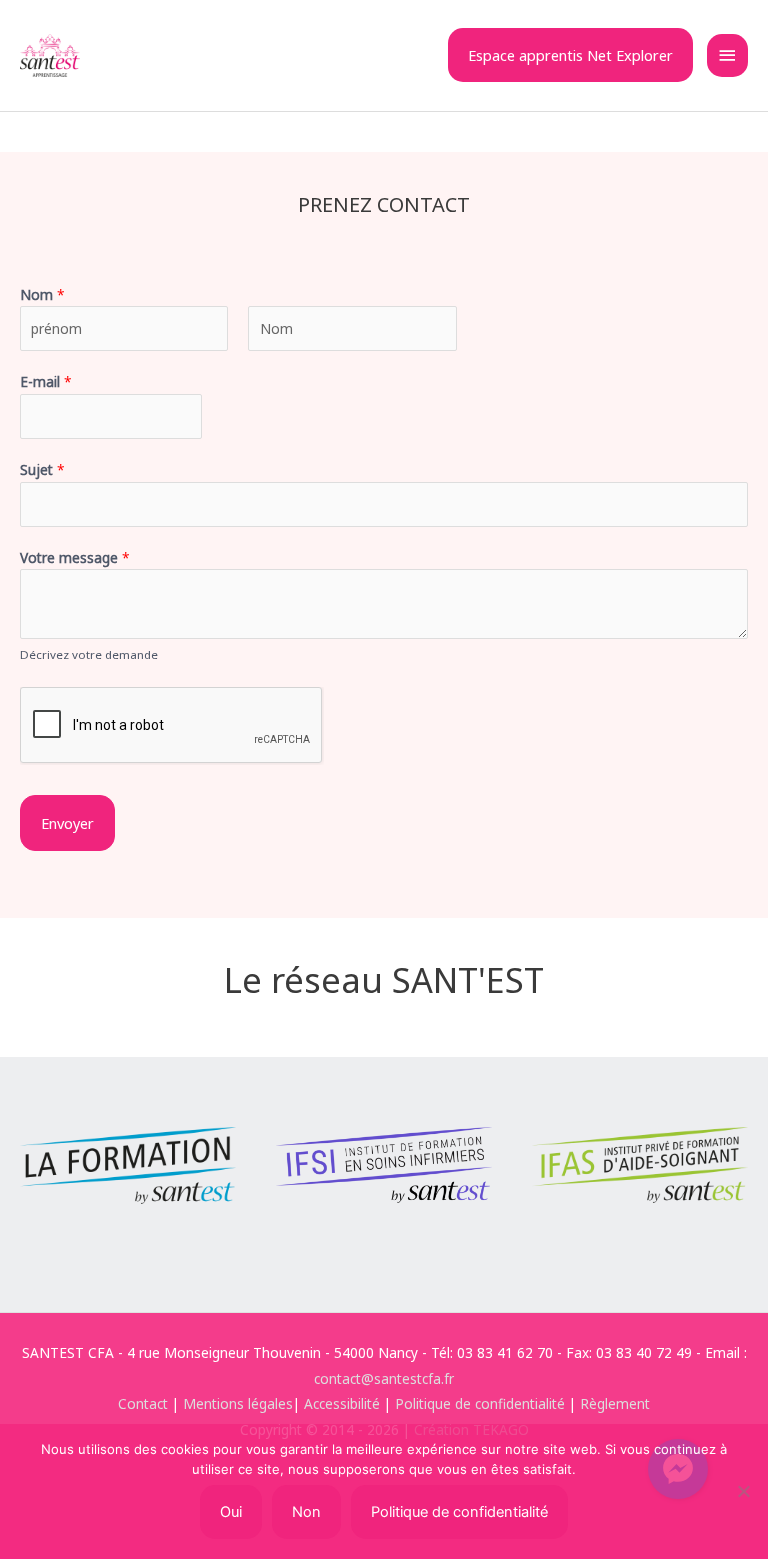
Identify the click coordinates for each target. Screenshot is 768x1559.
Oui (231, 1512)
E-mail (46, 381)
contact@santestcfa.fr (384, 1378)
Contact (143, 1403)
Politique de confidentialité (480, 1403)
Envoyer (67, 823)
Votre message (75, 557)
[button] (570, 55)
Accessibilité (342, 1403)
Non (306, 1512)
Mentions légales (238, 1403)
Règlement (615, 1403)
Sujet (42, 469)
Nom (42, 294)
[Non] (743, 1491)
